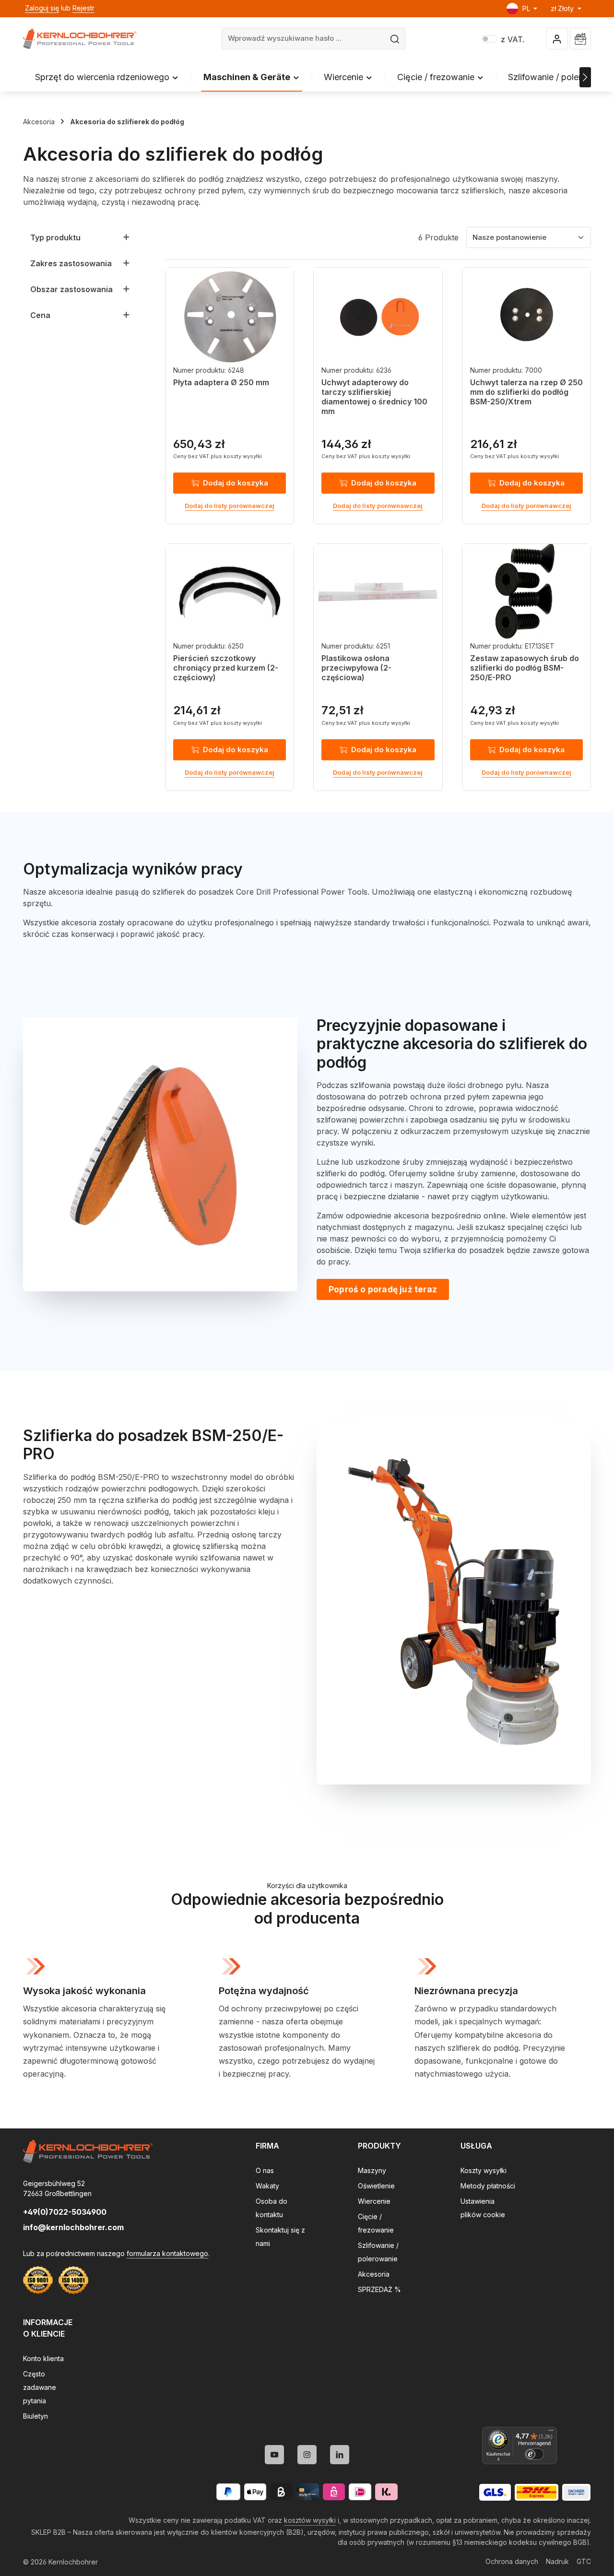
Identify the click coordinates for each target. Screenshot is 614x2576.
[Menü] (551, 2433)
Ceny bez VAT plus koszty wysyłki (218, 456)
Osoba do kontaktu (272, 2208)
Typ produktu (55, 237)
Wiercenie (374, 2201)
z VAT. (503, 39)
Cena (40, 315)
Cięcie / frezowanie (376, 2223)
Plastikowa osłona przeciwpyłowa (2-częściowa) (356, 668)
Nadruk (557, 2561)
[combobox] (304, 39)
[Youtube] (274, 2455)
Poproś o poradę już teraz (383, 1289)
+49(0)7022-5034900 (65, 2212)
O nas (265, 2170)
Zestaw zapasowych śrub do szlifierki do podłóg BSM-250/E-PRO (525, 668)
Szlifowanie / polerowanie (378, 2252)
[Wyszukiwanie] (395, 39)
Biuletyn (35, 2416)
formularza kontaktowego (167, 2253)
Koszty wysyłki (484, 2170)
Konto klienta (43, 2358)
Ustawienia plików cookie (483, 2208)
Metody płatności (488, 2186)
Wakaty (267, 2186)
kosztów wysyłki (310, 2520)
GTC (584, 2561)
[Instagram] (307, 2455)
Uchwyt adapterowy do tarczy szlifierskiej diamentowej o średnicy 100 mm (374, 397)
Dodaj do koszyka (236, 483)
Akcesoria (374, 2274)
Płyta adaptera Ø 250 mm (221, 382)
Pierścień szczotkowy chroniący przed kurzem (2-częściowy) (226, 668)
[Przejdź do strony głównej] (80, 39)
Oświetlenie (376, 2186)
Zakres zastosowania (71, 263)
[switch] (534, 2454)
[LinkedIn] (340, 2455)
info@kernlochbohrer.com (73, 2227)
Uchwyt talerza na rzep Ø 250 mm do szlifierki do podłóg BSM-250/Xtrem (526, 392)
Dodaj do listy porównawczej (230, 506)
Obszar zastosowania (71, 289)
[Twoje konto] (557, 39)
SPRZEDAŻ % (379, 2289)
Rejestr (83, 8)
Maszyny (372, 2170)
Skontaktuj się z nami (280, 2237)
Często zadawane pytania (40, 2387)
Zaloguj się (42, 8)
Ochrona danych (512, 2561)
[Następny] (585, 77)
